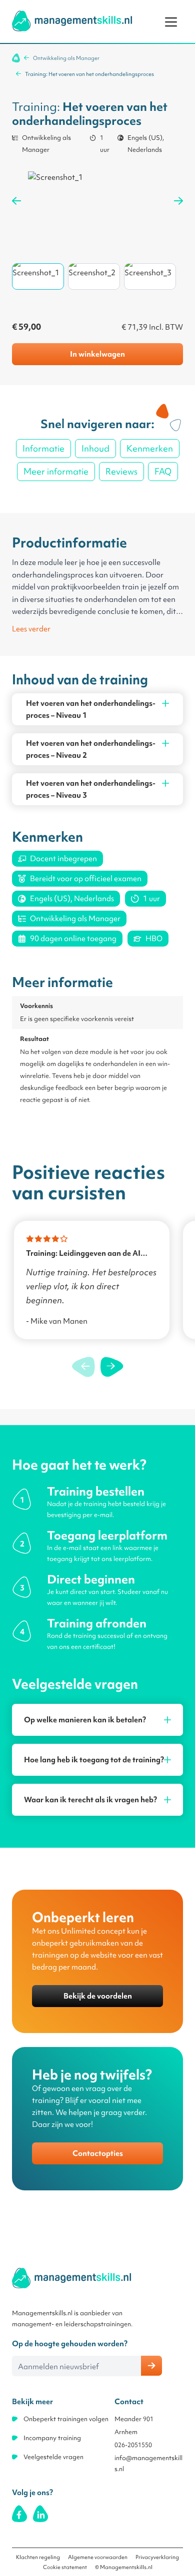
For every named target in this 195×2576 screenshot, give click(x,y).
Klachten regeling (38, 2557)
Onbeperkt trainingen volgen (66, 2419)
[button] (112, 1367)
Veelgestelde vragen (53, 2457)
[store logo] (72, 21)
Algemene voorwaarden (98, 2557)
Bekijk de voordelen (98, 1996)
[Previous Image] (16, 201)
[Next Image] (178, 201)
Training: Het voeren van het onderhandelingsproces (89, 74)
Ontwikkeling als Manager (66, 58)
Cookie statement (65, 2567)
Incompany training (52, 2438)
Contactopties (98, 2153)
